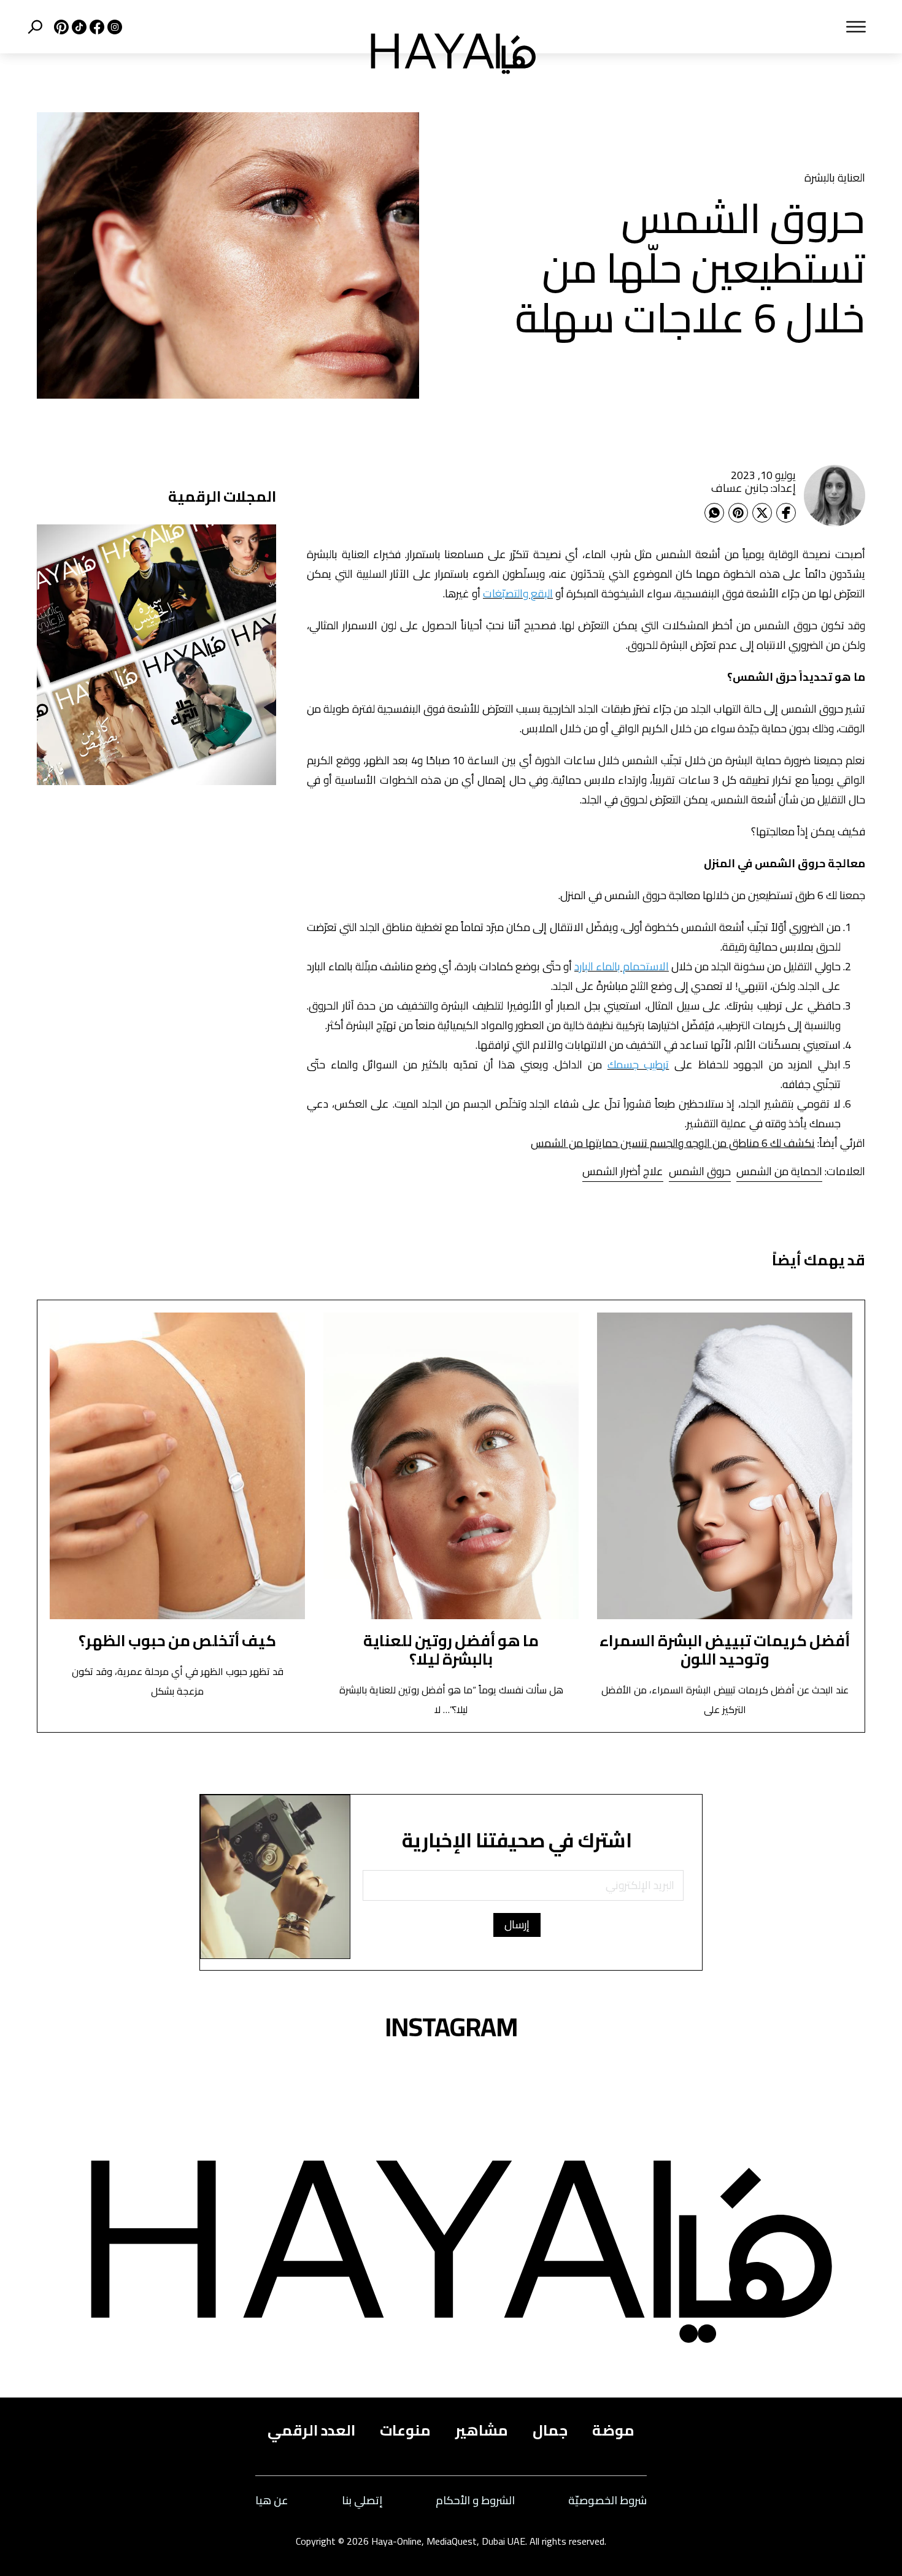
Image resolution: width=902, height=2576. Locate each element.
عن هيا (272, 2501)
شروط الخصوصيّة (607, 2501)
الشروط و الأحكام (475, 2501)
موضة (613, 2431)
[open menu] (718, 27)
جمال (550, 2431)
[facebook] (95, 27)
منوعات (405, 2431)
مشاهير (482, 2431)
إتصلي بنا (362, 2501)
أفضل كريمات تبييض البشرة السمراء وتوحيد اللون (725, 1650)
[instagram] (113, 27)
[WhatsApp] (714, 513)
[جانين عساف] (835, 496)
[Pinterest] (738, 513)
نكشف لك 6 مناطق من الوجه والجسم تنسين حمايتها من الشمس (673, 1143)
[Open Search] (35, 27)
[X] (60, 27)
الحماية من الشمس (779, 1171)
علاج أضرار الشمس (623, 1171)
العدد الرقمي (311, 2431)
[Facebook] (786, 513)
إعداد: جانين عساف (754, 488)
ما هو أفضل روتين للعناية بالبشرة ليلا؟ (451, 1650)
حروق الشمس (700, 1171)
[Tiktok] (78, 27)
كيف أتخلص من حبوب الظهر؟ (177, 1640)
